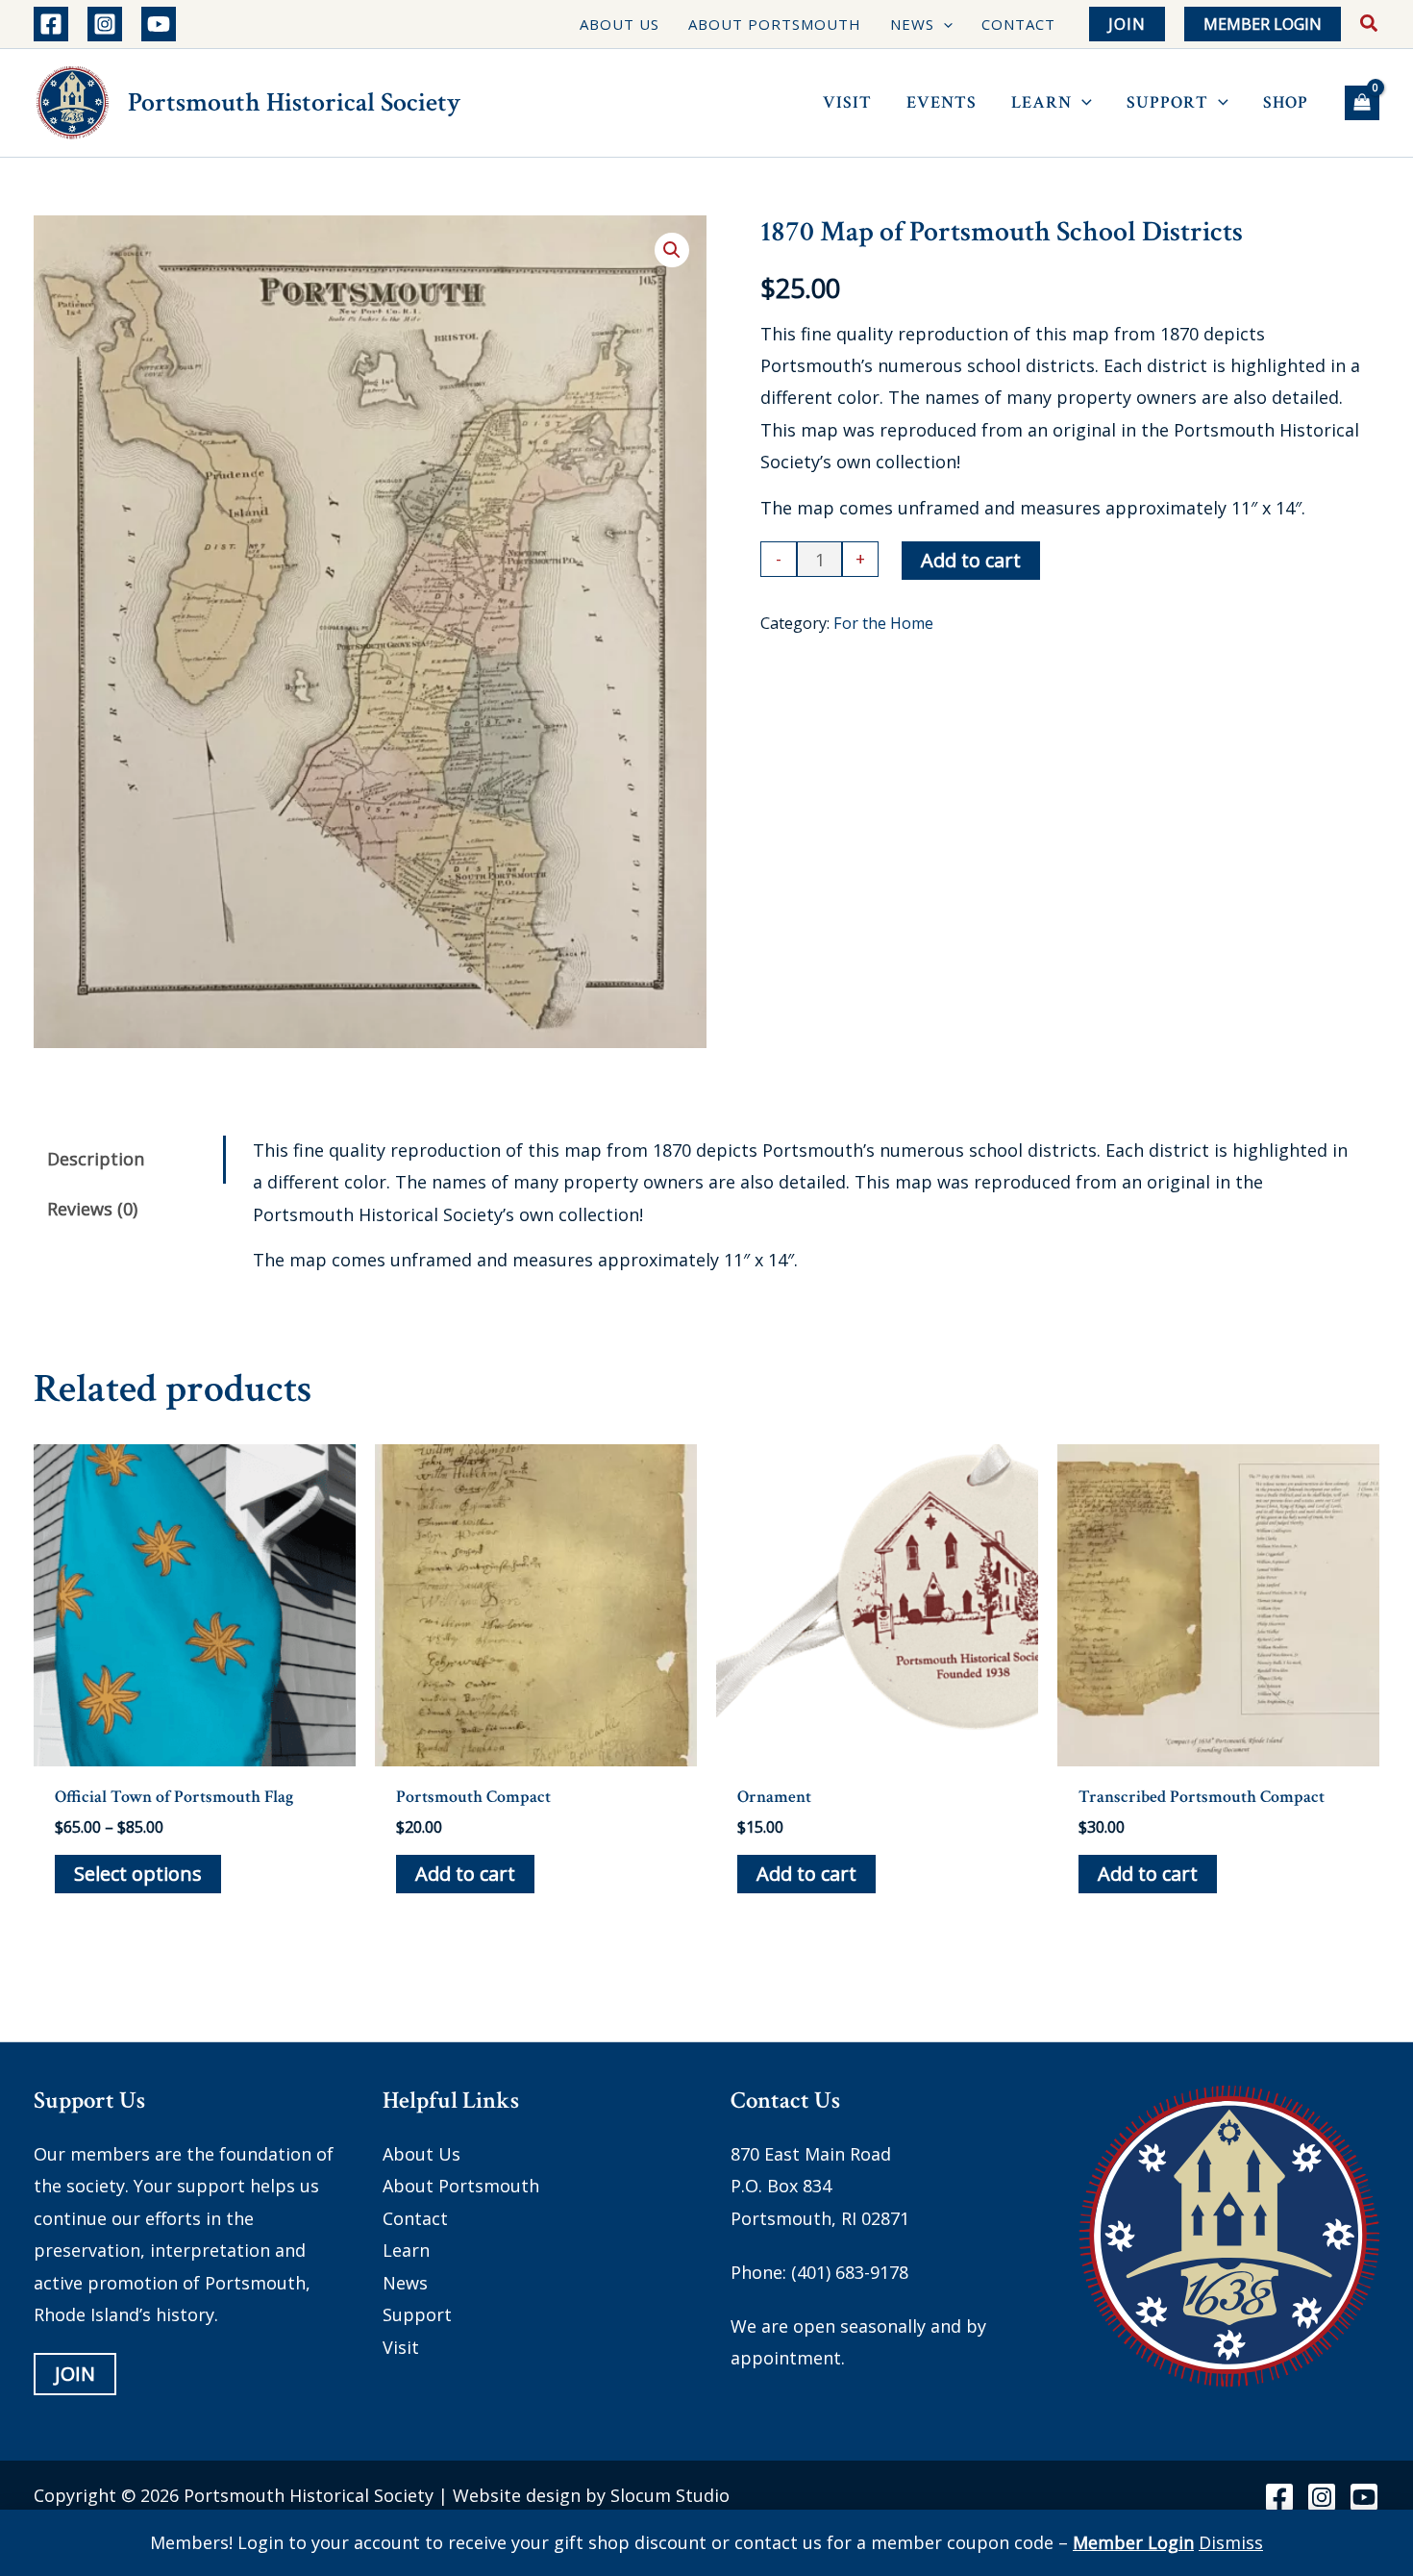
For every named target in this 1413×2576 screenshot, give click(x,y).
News (405, 2283)
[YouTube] (159, 24)
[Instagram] (105, 24)
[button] (943, 25)
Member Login (1133, 2542)
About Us (421, 2154)
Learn (406, 2251)
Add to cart (971, 560)
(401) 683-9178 (850, 2272)
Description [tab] (96, 1159)
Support (417, 2315)
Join (75, 2375)
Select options (138, 1874)
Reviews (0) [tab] (92, 1209)
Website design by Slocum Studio (591, 2495)
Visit (401, 2347)
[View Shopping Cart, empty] (1362, 103)
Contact (415, 2218)
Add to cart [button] (465, 1874)
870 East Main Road (811, 2154)
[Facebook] (51, 24)
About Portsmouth (461, 2187)
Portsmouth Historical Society (294, 102)
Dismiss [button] (1231, 2542)
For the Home (883, 623)
